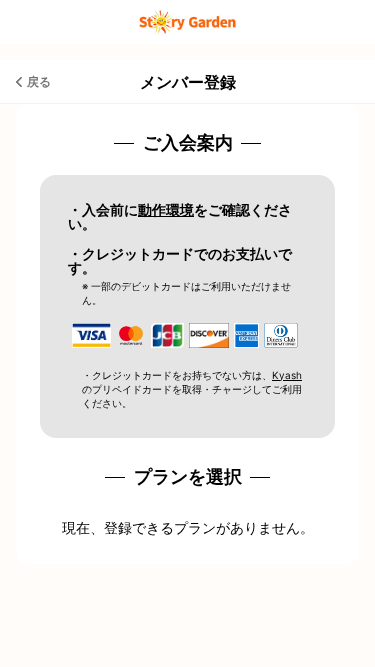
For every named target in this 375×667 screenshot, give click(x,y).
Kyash (287, 375)
